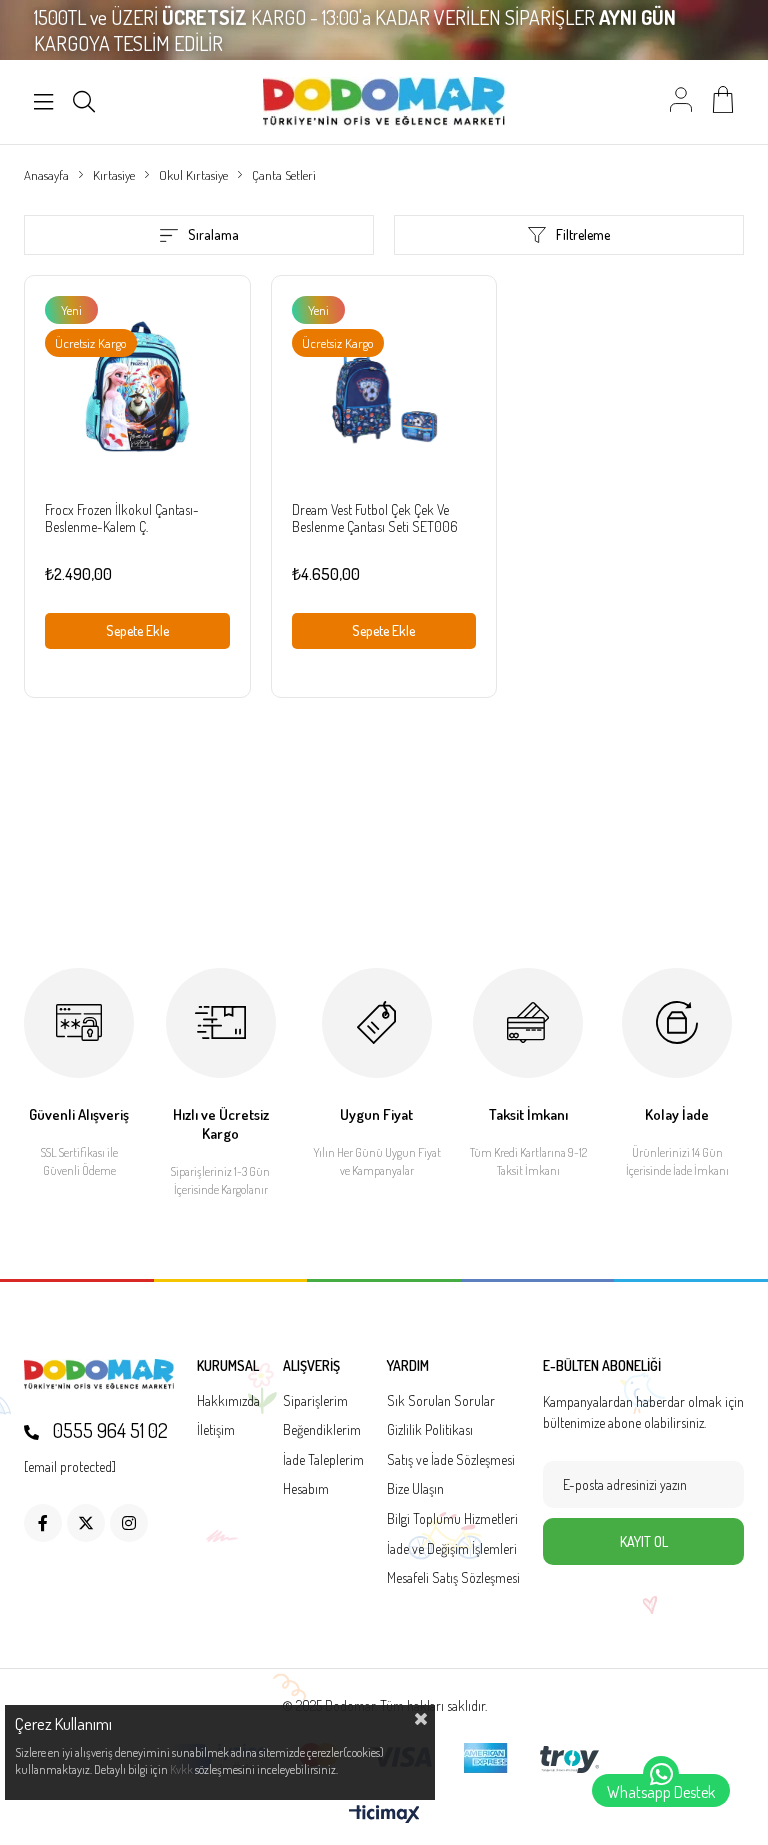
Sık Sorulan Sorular (441, 1400)
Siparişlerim (315, 1400)
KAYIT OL (644, 1541)
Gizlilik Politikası (430, 1429)
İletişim (216, 1429)
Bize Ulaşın (415, 1488)
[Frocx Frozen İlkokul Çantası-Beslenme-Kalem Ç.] (137, 388)
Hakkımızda (228, 1400)
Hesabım (306, 1488)
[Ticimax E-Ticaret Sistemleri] (384, 1815)
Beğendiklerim (322, 1429)
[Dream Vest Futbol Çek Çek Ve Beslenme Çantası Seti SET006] (384, 388)
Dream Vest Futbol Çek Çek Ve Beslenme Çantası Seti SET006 (375, 518)
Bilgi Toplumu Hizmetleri (452, 1518)
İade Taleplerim (323, 1459)
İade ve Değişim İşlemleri (452, 1548)
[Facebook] (43, 1523)
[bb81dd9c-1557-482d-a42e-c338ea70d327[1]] (99, 1374)
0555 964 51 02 (108, 1430)
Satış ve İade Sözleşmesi (451, 1459)
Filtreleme (583, 234)
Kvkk (181, 1769)
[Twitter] (86, 1523)
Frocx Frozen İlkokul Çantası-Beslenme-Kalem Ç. (122, 518)
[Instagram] (129, 1523)
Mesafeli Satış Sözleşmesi (453, 1577)
